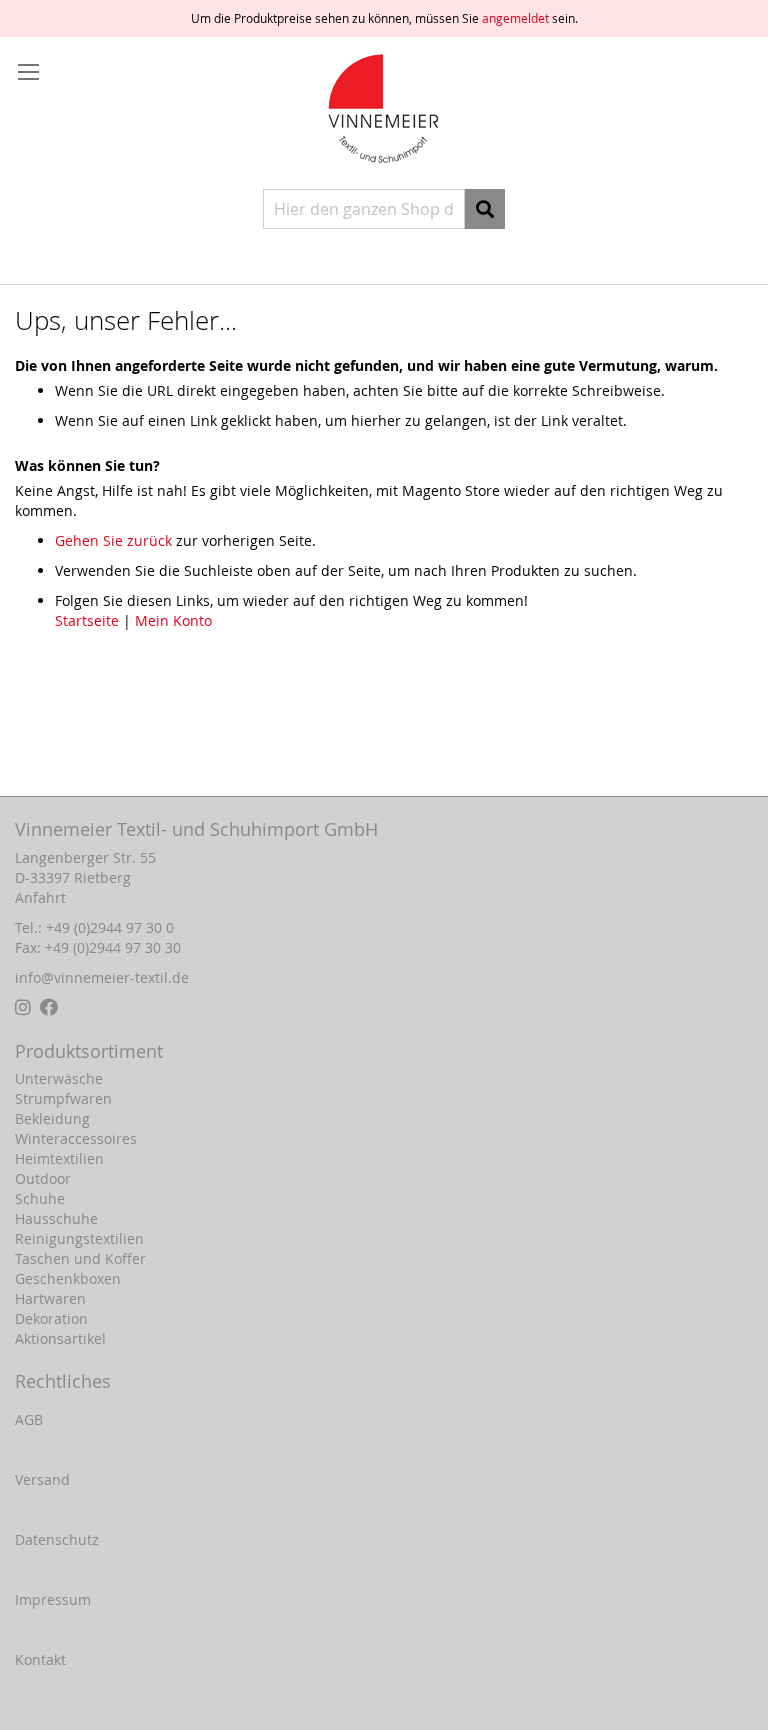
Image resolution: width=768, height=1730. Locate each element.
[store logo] (384, 110)
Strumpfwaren (63, 1098)
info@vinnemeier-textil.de (102, 977)
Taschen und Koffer (80, 1258)
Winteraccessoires (76, 1138)
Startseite (87, 620)
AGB (29, 1419)
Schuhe (40, 1198)
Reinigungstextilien (79, 1238)
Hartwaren (50, 1298)
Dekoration (51, 1318)
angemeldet (515, 18)
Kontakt (40, 1659)
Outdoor (43, 1178)
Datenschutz (57, 1539)
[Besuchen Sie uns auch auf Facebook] (49, 1007)
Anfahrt (40, 897)
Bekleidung (52, 1118)
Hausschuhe (56, 1218)
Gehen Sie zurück (113, 540)
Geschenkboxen (68, 1278)
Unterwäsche (59, 1078)
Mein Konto (173, 620)
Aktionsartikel (60, 1338)
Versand (42, 1479)
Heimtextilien (59, 1158)
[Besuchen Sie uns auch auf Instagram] (25, 1007)
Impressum (53, 1599)
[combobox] (364, 209)
